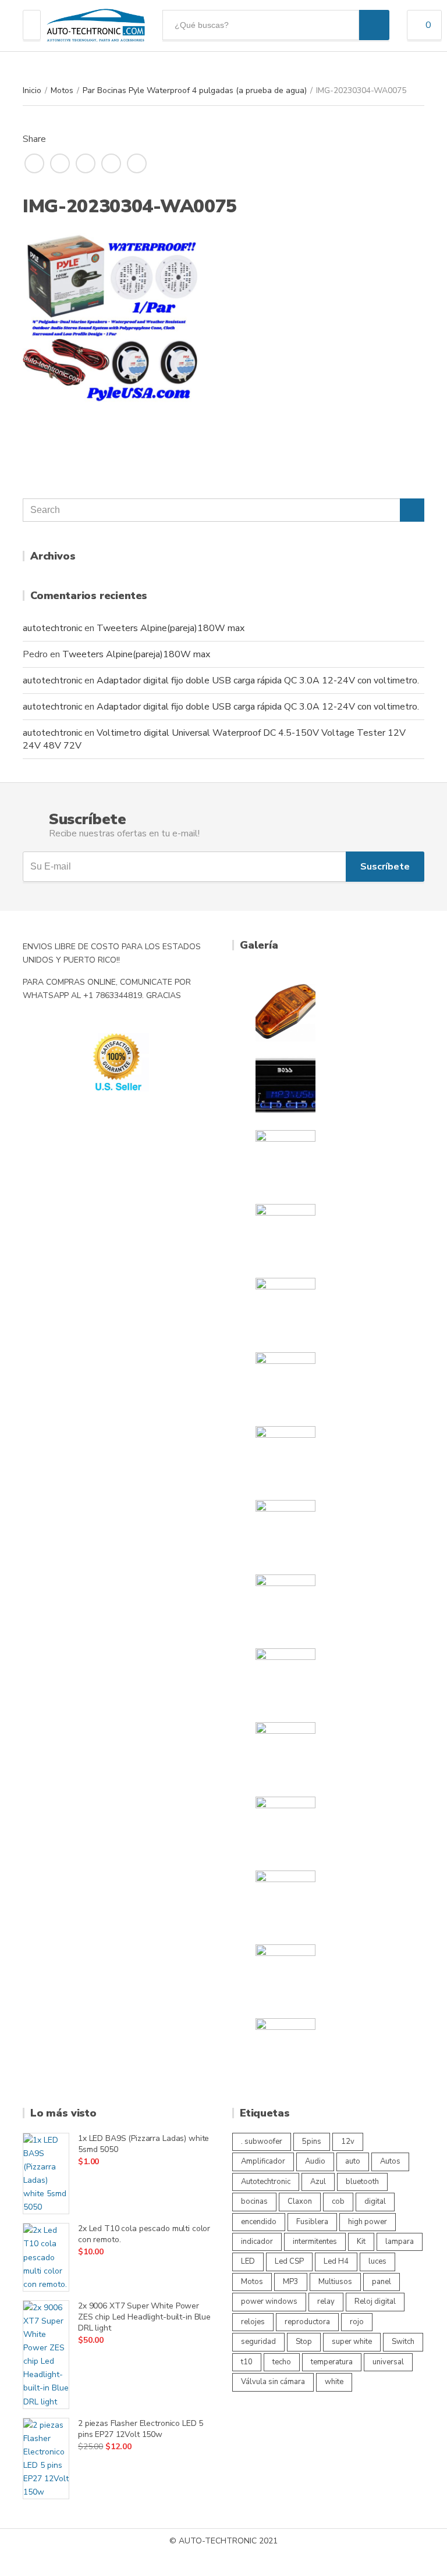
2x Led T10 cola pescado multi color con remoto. (144, 2234)
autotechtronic (52, 628)
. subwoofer (262, 2142)
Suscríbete (385, 867)
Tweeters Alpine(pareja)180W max (171, 628)
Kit (361, 2242)
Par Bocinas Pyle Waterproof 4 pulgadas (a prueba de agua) (195, 90)
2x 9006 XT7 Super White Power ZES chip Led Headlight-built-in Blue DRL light (144, 2317)
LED (248, 2261)
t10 (247, 2362)
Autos (390, 2161)
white (334, 2382)
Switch (403, 2342)
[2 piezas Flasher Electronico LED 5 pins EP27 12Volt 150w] (46, 2459)
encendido (259, 2222)
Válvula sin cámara (273, 2382)
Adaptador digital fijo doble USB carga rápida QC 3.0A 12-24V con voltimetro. (258, 680)
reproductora (307, 2322)
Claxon (300, 2201)
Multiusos (335, 2282)
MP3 (291, 2282)
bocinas (254, 2201)
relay (326, 2301)
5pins (312, 2142)
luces (377, 2261)
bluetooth (362, 2182)
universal (388, 2362)
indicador (257, 2242)
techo (282, 2362)
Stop (304, 2342)
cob (338, 2201)
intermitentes (315, 2242)
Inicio (32, 90)
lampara (400, 2242)
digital (375, 2201)
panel (382, 2282)
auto (353, 2161)
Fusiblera (312, 2222)
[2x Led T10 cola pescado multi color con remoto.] (46, 2257)
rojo (357, 2322)
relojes (253, 2322)
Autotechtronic (266, 2182)
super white (352, 2342)
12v (348, 2142)
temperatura (332, 2362)
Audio (315, 2161)
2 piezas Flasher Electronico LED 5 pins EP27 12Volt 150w (141, 2429)
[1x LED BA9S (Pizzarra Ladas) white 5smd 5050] (46, 2174)
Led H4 (336, 2261)
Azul (318, 2182)
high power (368, 2222)
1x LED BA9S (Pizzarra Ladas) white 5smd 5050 (143, 2144)
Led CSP (289, 2261)
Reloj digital (375, 2301)
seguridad (258, 2342)
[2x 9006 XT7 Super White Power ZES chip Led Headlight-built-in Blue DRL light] (46, 2355)
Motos (62, 90)
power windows (269, 2301)
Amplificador (263, 2161)
